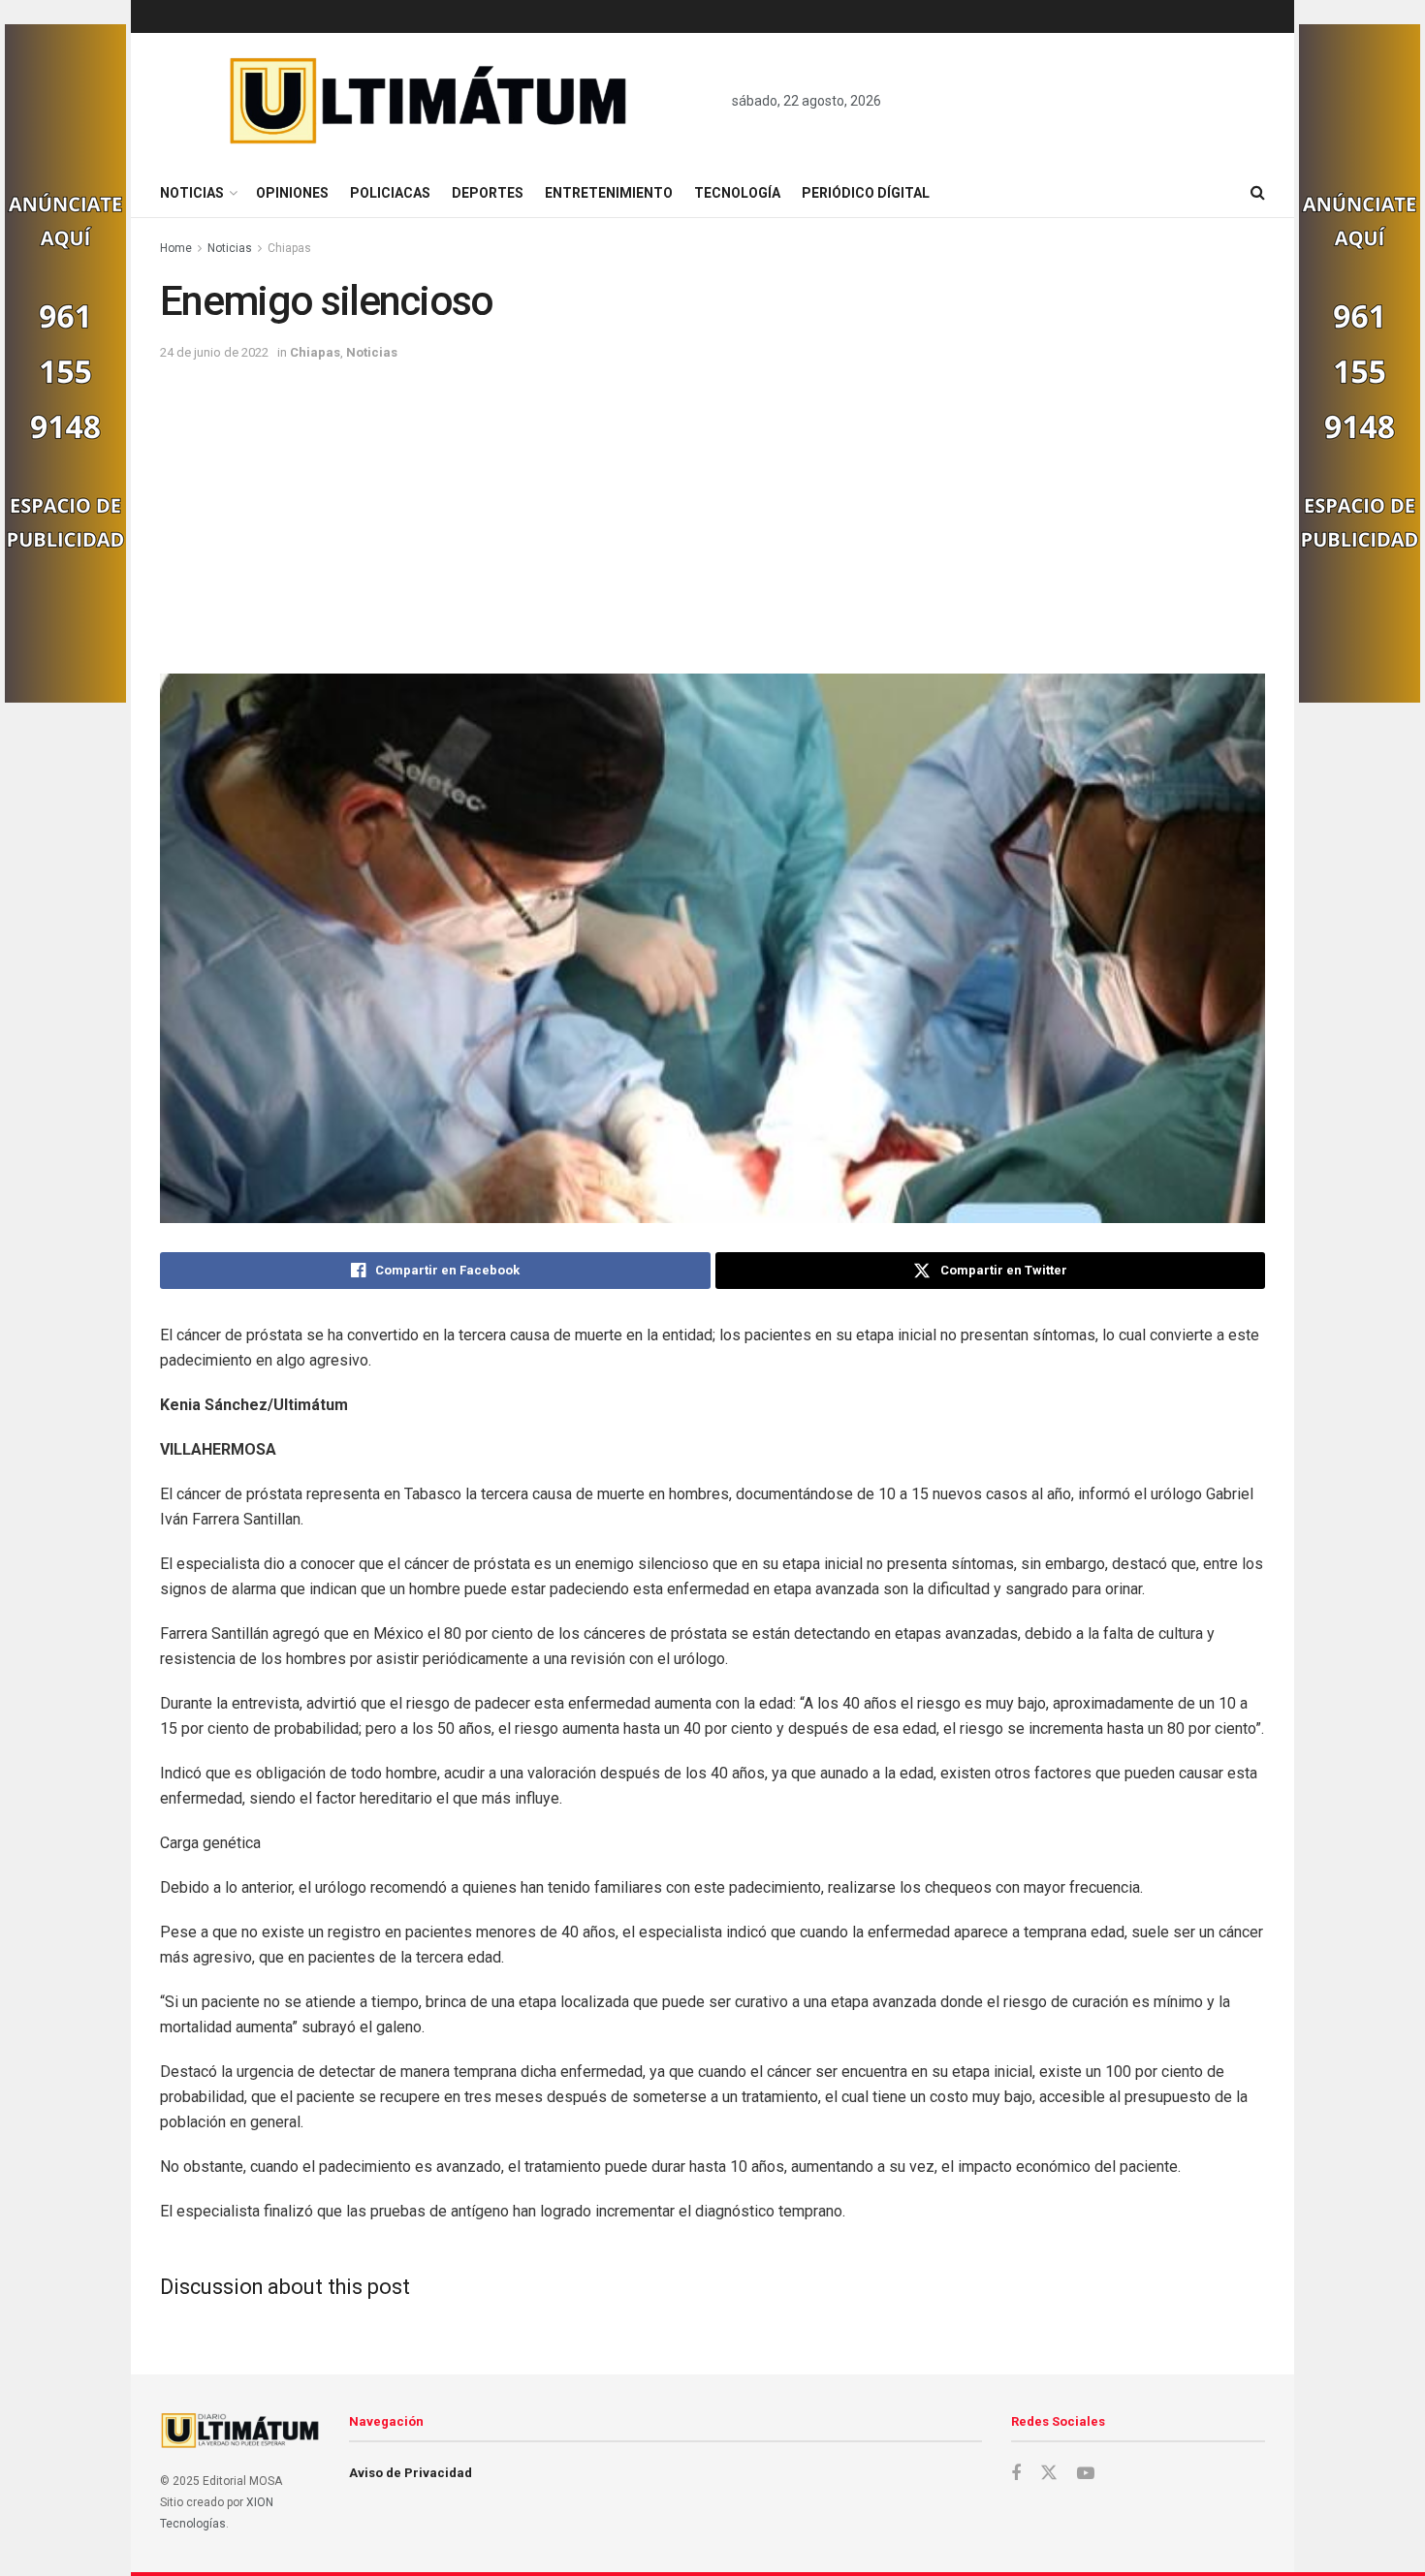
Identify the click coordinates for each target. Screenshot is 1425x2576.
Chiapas (289, 248)
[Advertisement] (712, 509)
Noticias (192, 193)
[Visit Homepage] (429, 101)
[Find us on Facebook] (1016, 2474)
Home (176, 248)
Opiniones (292, 193)
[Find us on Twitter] (1049, 2473)
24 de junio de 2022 (214, 352)
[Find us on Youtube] (1086, 2474)
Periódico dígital (866, 193)
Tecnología (737, 193)
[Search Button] (1258, 193)
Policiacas (390, 193)
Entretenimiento (609, 193)
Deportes (488, 193)
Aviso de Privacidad (411, 2473)
